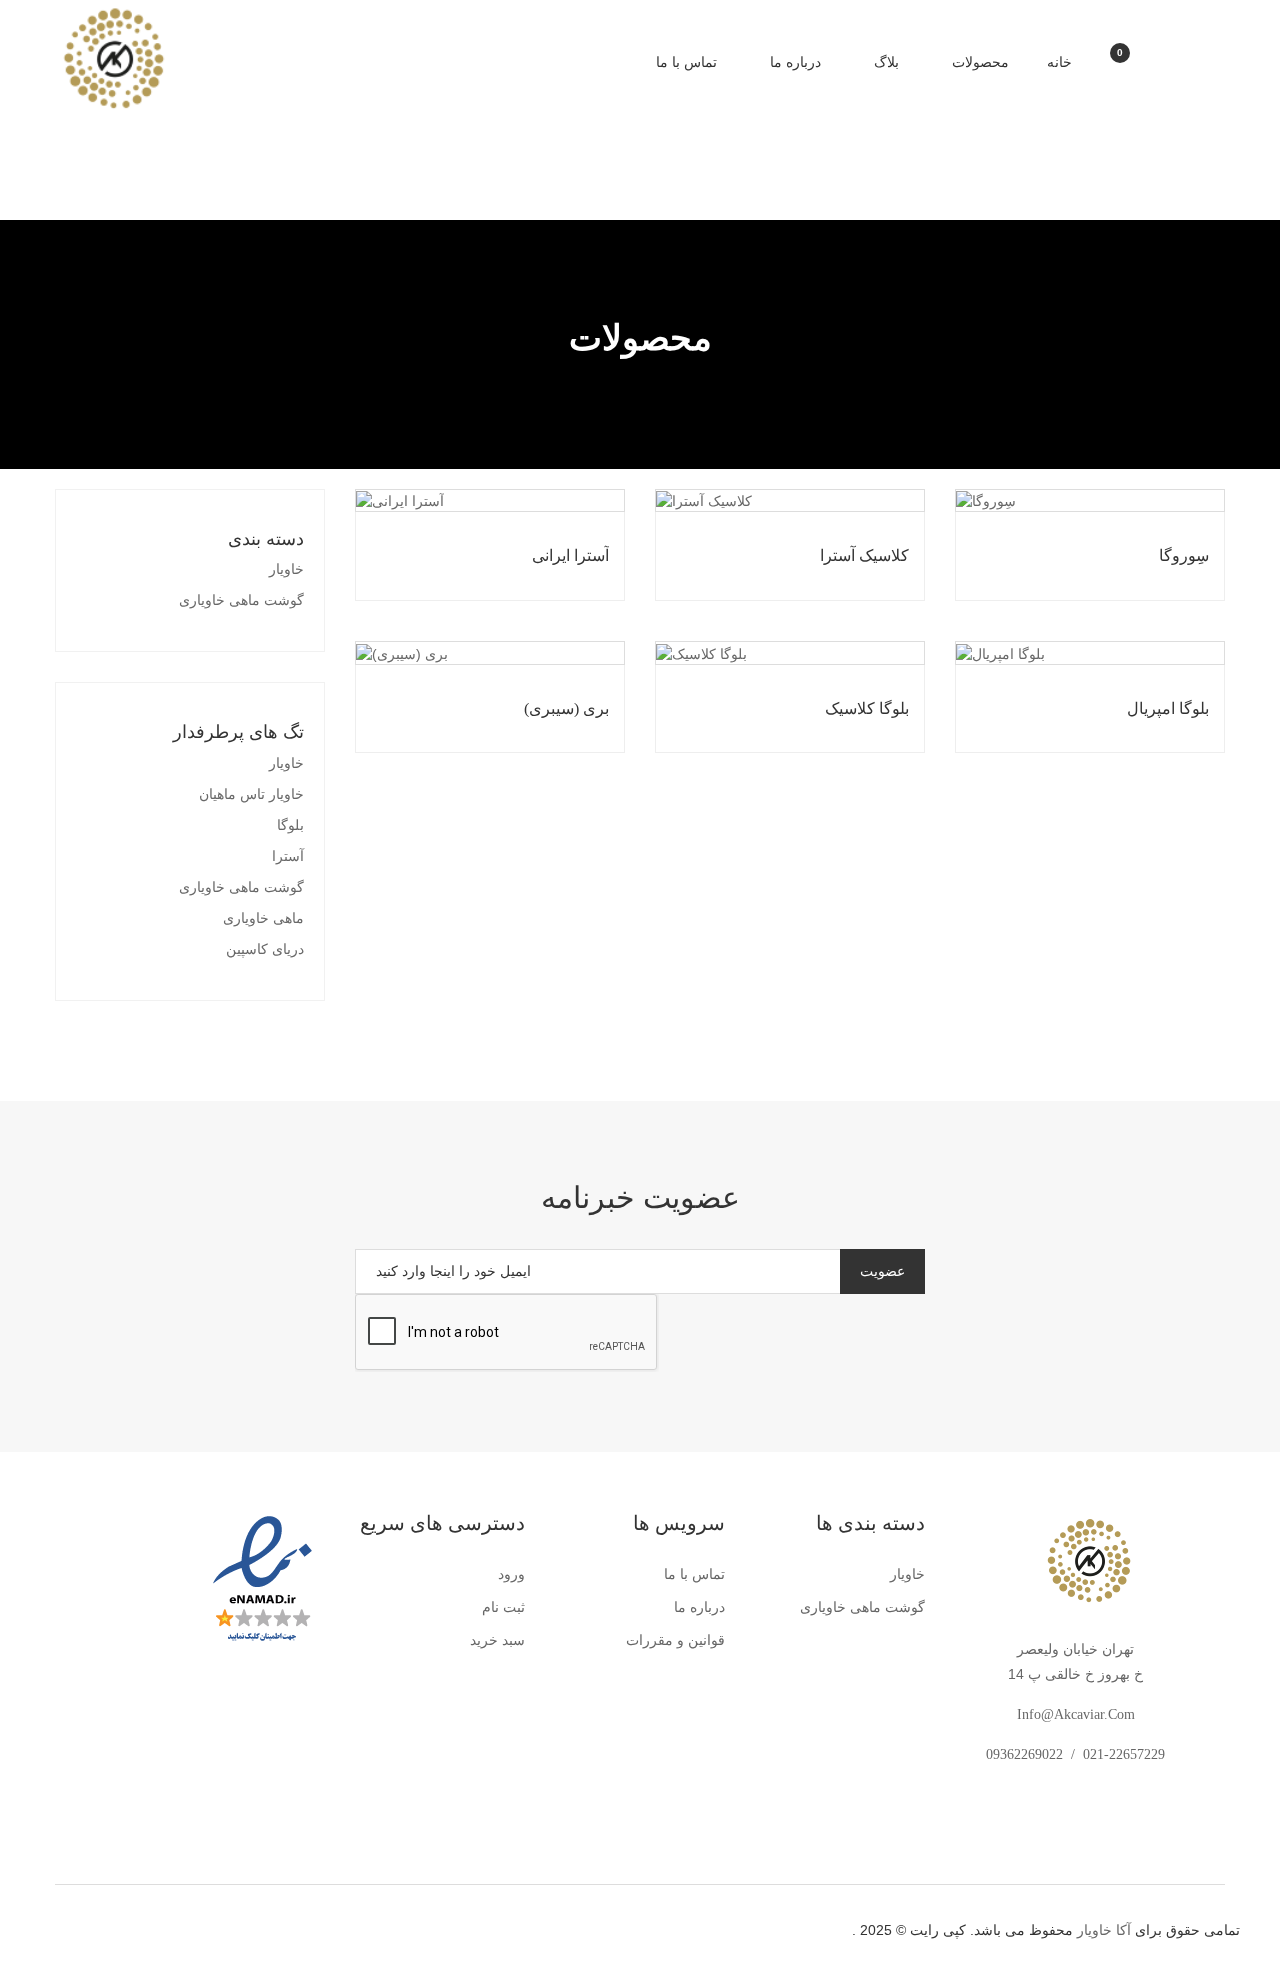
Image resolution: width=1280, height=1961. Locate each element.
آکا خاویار (1104, 1930)
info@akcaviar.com (1076, 1714)
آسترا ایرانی (570, 555)
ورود (511, 1574)
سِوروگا (1184, 555)
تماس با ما (686, 62)
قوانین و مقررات (675, 1640)
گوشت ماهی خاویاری (241, 600)
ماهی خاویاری (263, 918)
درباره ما (793, 62)
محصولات (978, 62)
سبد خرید (497, 1640)
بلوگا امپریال (1168, 708)
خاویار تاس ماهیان (251, 794)
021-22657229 (1124, 1754)
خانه (1059, 62)
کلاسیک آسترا (864, 555)
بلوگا (290, 825)
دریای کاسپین (265, 949)
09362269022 (1024, 1754)
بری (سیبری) (566, 708)
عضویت (882, 1271)
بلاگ (884, 62)
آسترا (288, 856)
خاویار (286, 569)
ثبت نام (503, 1607)
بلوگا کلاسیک (867, 708)
